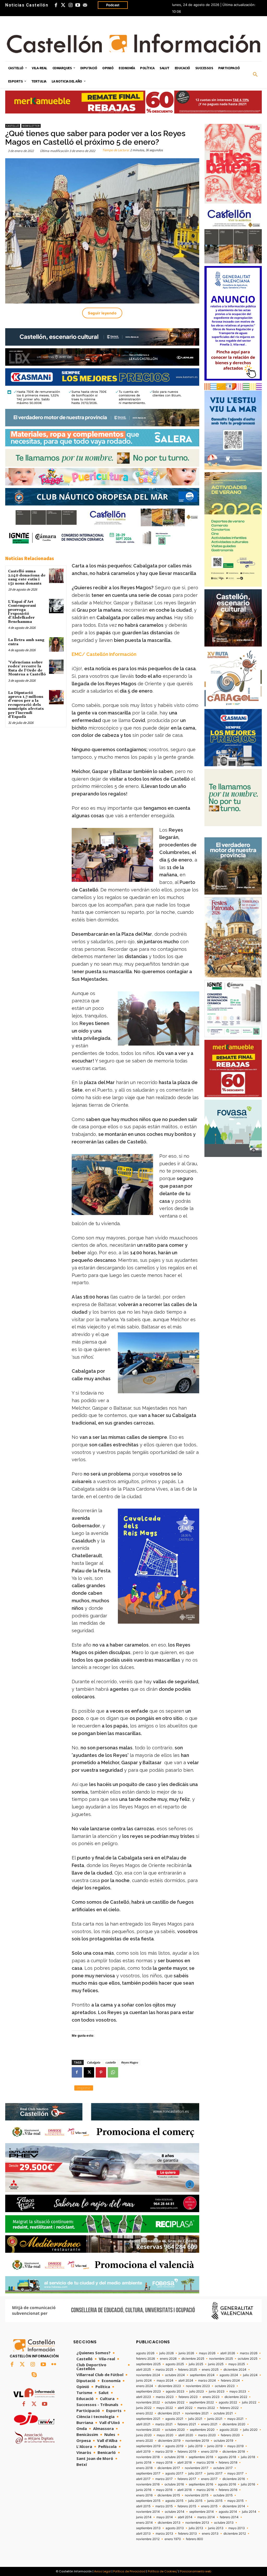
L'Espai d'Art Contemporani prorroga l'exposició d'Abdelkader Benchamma (22, 612)
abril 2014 (185, 2517)
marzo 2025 (164, 2370)
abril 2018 (184, 2463)
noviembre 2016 (148, 2484)
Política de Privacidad (129, 2571)
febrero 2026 (145, 2359)
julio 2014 (249, 2512)
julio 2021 (195, 2419)
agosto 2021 (174, 2419)
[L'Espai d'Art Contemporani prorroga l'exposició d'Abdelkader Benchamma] (56, 606)
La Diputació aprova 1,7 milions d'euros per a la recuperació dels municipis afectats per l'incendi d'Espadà (26, 705)
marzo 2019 (164, 2452)
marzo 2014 (206, 2517)
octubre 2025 (248, 2359)
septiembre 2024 (202, 2375)
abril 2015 (143, 2506)
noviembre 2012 (148, 2539)
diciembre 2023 (169, 2386)
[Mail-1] (85, 5)
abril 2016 (184, 2490)
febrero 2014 (229, 2517)
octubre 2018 (174, 2457)
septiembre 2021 (148, 2419)
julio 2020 (250, 2430)
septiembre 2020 (202, 2430)
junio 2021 (215, 2419)
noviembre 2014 (148, 2512)
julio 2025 (196, 2364)
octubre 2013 (224, 2523)
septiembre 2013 (148, 2528)
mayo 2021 (235, 2419)
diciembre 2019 (169, 2441)
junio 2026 (186, 2353)
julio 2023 (197, 2391)
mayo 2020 (165, 2435)
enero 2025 (210, 2370)
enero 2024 (145, 2386)
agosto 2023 (175, 2391)
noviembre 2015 (197, 2495)
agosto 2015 (174, 2501)
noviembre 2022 (148, 2402)
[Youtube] (78, 5)
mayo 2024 (165, 2381)
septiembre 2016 (201, 2484)
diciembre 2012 (235, 2534)
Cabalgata (93, 2062)
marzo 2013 (164, 2534)
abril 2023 (144, 2397)
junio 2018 (144, 2463)
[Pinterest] (101, 2072)
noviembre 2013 (197, 2523)
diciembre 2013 (169, 2523)
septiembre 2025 (148, 2364)
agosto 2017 (174, 2473)
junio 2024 (144, 2381)
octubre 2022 (175, 2402)
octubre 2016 (174, 2484)
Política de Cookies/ (163, 2571)
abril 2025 (143, 2370)
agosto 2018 (227, 2457)
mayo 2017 (235, 2473)
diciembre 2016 (234, 2479)
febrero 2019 (187, 2452)
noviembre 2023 (198, 2386)
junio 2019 (215, 2446)
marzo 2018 (205, 2463)
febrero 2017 (187, 2479)
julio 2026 (166, 2353)
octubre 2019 (223, 2441)
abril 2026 (228, 2353)
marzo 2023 (165, 2397)
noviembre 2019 (197, 2441)
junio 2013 (216, 2528)
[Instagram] (70, 5)
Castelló (13, 126)
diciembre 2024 (235, 2370)
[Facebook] (56, 5)
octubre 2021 (223, 2413)
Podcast (113, 5)
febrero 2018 (228, 2463)
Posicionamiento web (196, 2571)
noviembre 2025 (221, 2359)
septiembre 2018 (201, 2457)
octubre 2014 (175, 2512)
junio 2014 (144, 2517)
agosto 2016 (227, 2484)
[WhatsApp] (113, 2072)
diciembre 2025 (193, 2359)
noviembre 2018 (148, 2457)
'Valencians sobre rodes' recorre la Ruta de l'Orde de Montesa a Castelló (27, 668)
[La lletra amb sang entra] (56, 644)
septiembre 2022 (202, 2402)
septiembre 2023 (148, 2391)
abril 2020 (186, 2435)
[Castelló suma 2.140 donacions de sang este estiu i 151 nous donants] (56, 576)
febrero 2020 (230, 2435)
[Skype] (34, 2375)
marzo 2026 (249, 2353)
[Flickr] (54, 2365)
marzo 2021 (164, 2424)
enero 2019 (209, 2452)
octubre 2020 (175, 2430)
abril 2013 (143, 2534)
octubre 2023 (225, 2386)
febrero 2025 (187, 2370)
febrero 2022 (229, 2408)
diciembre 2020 (234, 2424)
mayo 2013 (237, 2528)
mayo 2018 (164, 2463)
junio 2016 (144, 2490)
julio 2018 (248, 2457)
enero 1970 (173, 2539)
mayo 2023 (238, 2391)
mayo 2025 (237, 2364)
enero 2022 (144, 2413)
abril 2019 (143, 2452)
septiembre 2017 (148, 2473)
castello (111, 2062)
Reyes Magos (129, 2062)
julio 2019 (195, 2446)
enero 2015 (209, 2506)
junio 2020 (144, 2435)
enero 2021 (209, 2424)
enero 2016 (144, 2495)
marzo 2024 (207, 2381)
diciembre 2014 (234, 2506)
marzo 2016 (205, 2490)
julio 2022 (249, 2402)
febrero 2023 (188, 2397)
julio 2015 (195, 2501)
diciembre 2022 (236, 2397)
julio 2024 (250, 2375)
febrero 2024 (230, 2381)
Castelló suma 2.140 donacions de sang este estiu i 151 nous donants (27, 577)
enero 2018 (144, 2468)
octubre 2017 (223, 2468)
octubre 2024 (175, 2375)
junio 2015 (215, 2501)
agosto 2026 (145, 2353)
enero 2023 (211, 2397)
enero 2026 (168, 2359)
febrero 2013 (187, 2534)
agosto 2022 (228, 2402)
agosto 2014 (228, 2512)
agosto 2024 (229, 2375)
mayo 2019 (235, 2446)
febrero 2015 (187, 2506)
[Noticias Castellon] (133, 43)
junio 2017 (215, 2473)
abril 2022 (185, 2408)
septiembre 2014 (202, 2512)
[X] (89, 2072)
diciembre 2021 (169, 2413)
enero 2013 (210, 2534)
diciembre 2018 (234, 2452)
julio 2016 (248, 2484)
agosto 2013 (175, 2528)
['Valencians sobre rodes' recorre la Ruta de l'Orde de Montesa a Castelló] (56, 667)
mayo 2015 (235, 2501)
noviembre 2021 (197, 2413)
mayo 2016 (164, 2490)
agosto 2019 (174, 2446)
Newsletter (31, 126)
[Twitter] (63, 5)
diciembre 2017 (169, 2468)
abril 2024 (186, 2381)
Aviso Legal (102, 2571)
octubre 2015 (223, 2495)
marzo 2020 (207, 2435)
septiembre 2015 (148, 2501)
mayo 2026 (207, 2353)
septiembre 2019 (148, 2446)
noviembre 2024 (148, 2375)
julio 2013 (196, 2528)
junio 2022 (144, 2408)
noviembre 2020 (148, 2430)
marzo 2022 (206, 2408)
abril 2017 (143, 2479)
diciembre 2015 (169, 2495)
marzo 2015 (164, 2506)
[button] (255, 75)
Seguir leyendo (102, 313)
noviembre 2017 (197, 2468)
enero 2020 (145, 2441)
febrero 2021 (187, 2424)
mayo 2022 (165, 2408)
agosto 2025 (175, 2364)
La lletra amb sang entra (26, 642)
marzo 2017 (164, 2479)
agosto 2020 (229, 2430)
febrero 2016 (228, 2490)
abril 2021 (143, 2424)
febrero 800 (195, 2539)
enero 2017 (209, 2479)
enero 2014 (144, 2523)
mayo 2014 (165, 2517)
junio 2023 (217, 2391)
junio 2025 (216, 2364)
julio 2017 (195, 2473)
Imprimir (84, 2088)
